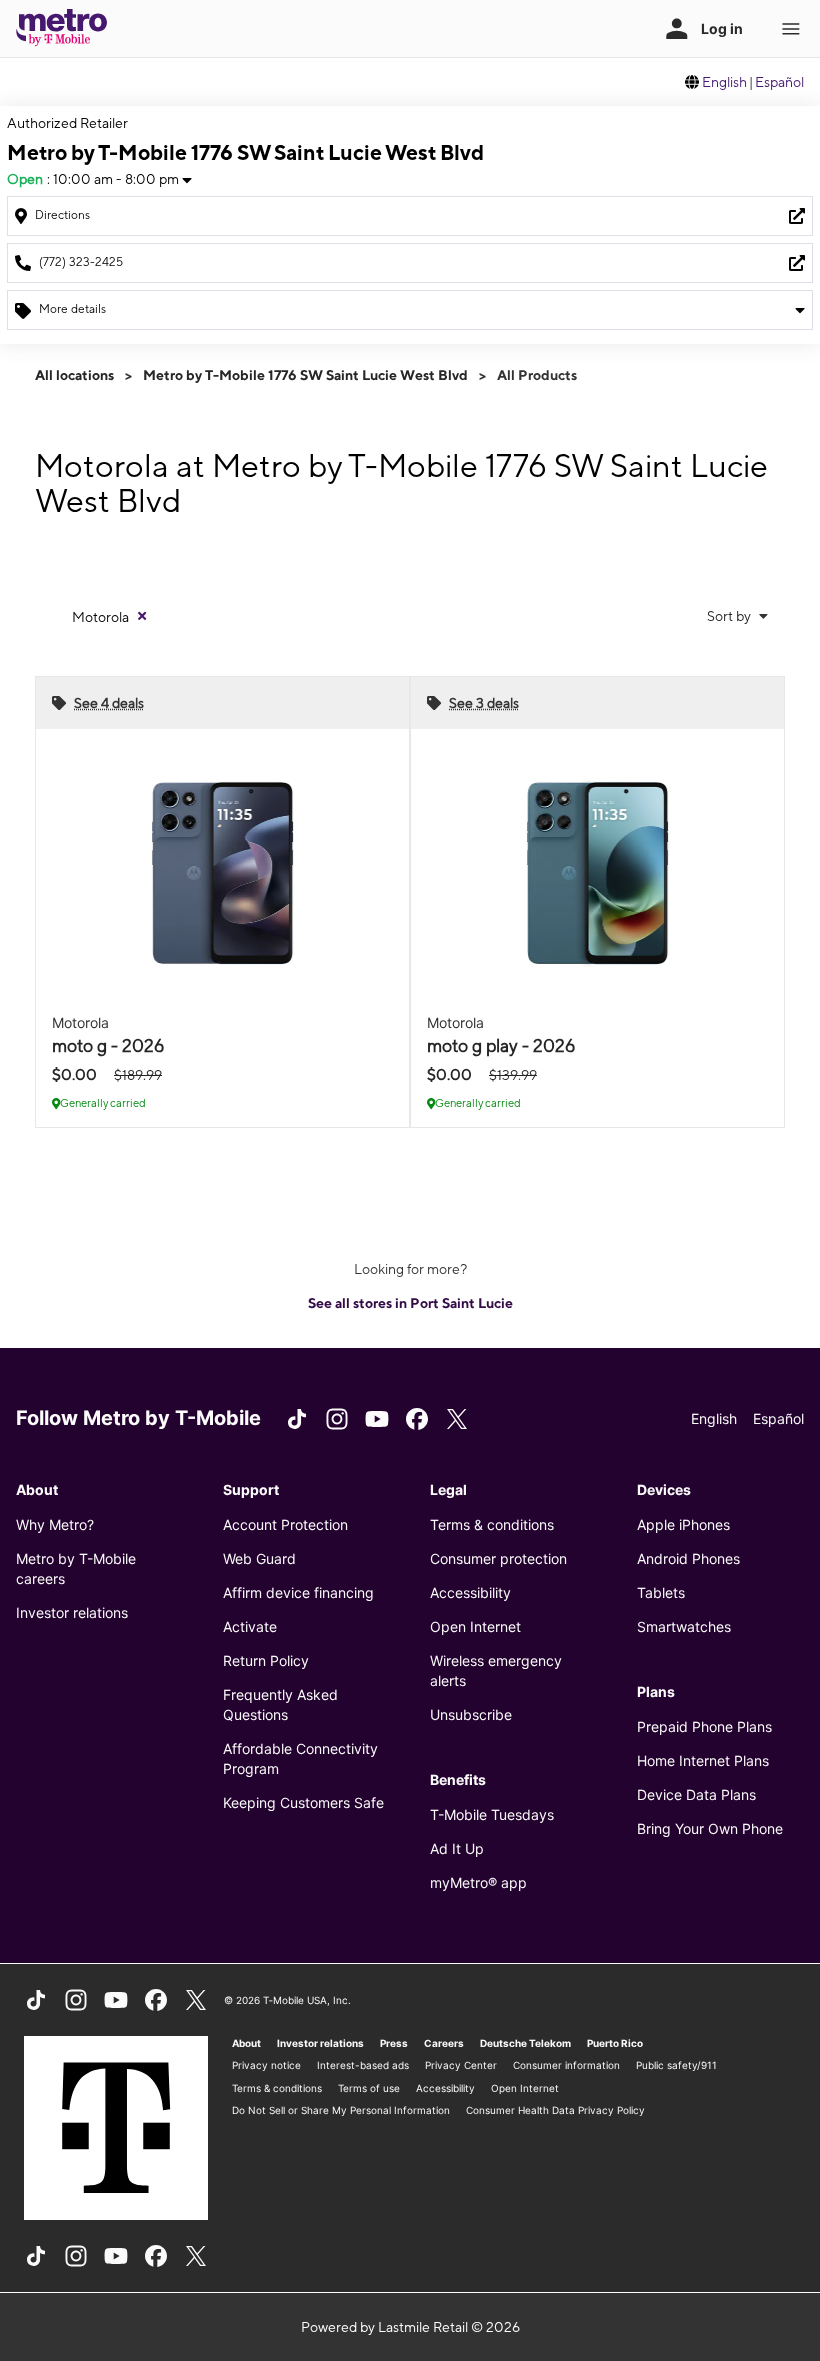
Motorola (100, 617)
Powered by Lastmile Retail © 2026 (410, 2327)
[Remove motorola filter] (142, 616)
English (724, 82)
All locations (74, 375)
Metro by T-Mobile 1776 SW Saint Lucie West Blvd (305, 375)
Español (779, 82)
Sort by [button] (730, 616)
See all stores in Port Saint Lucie (410, 1303)
